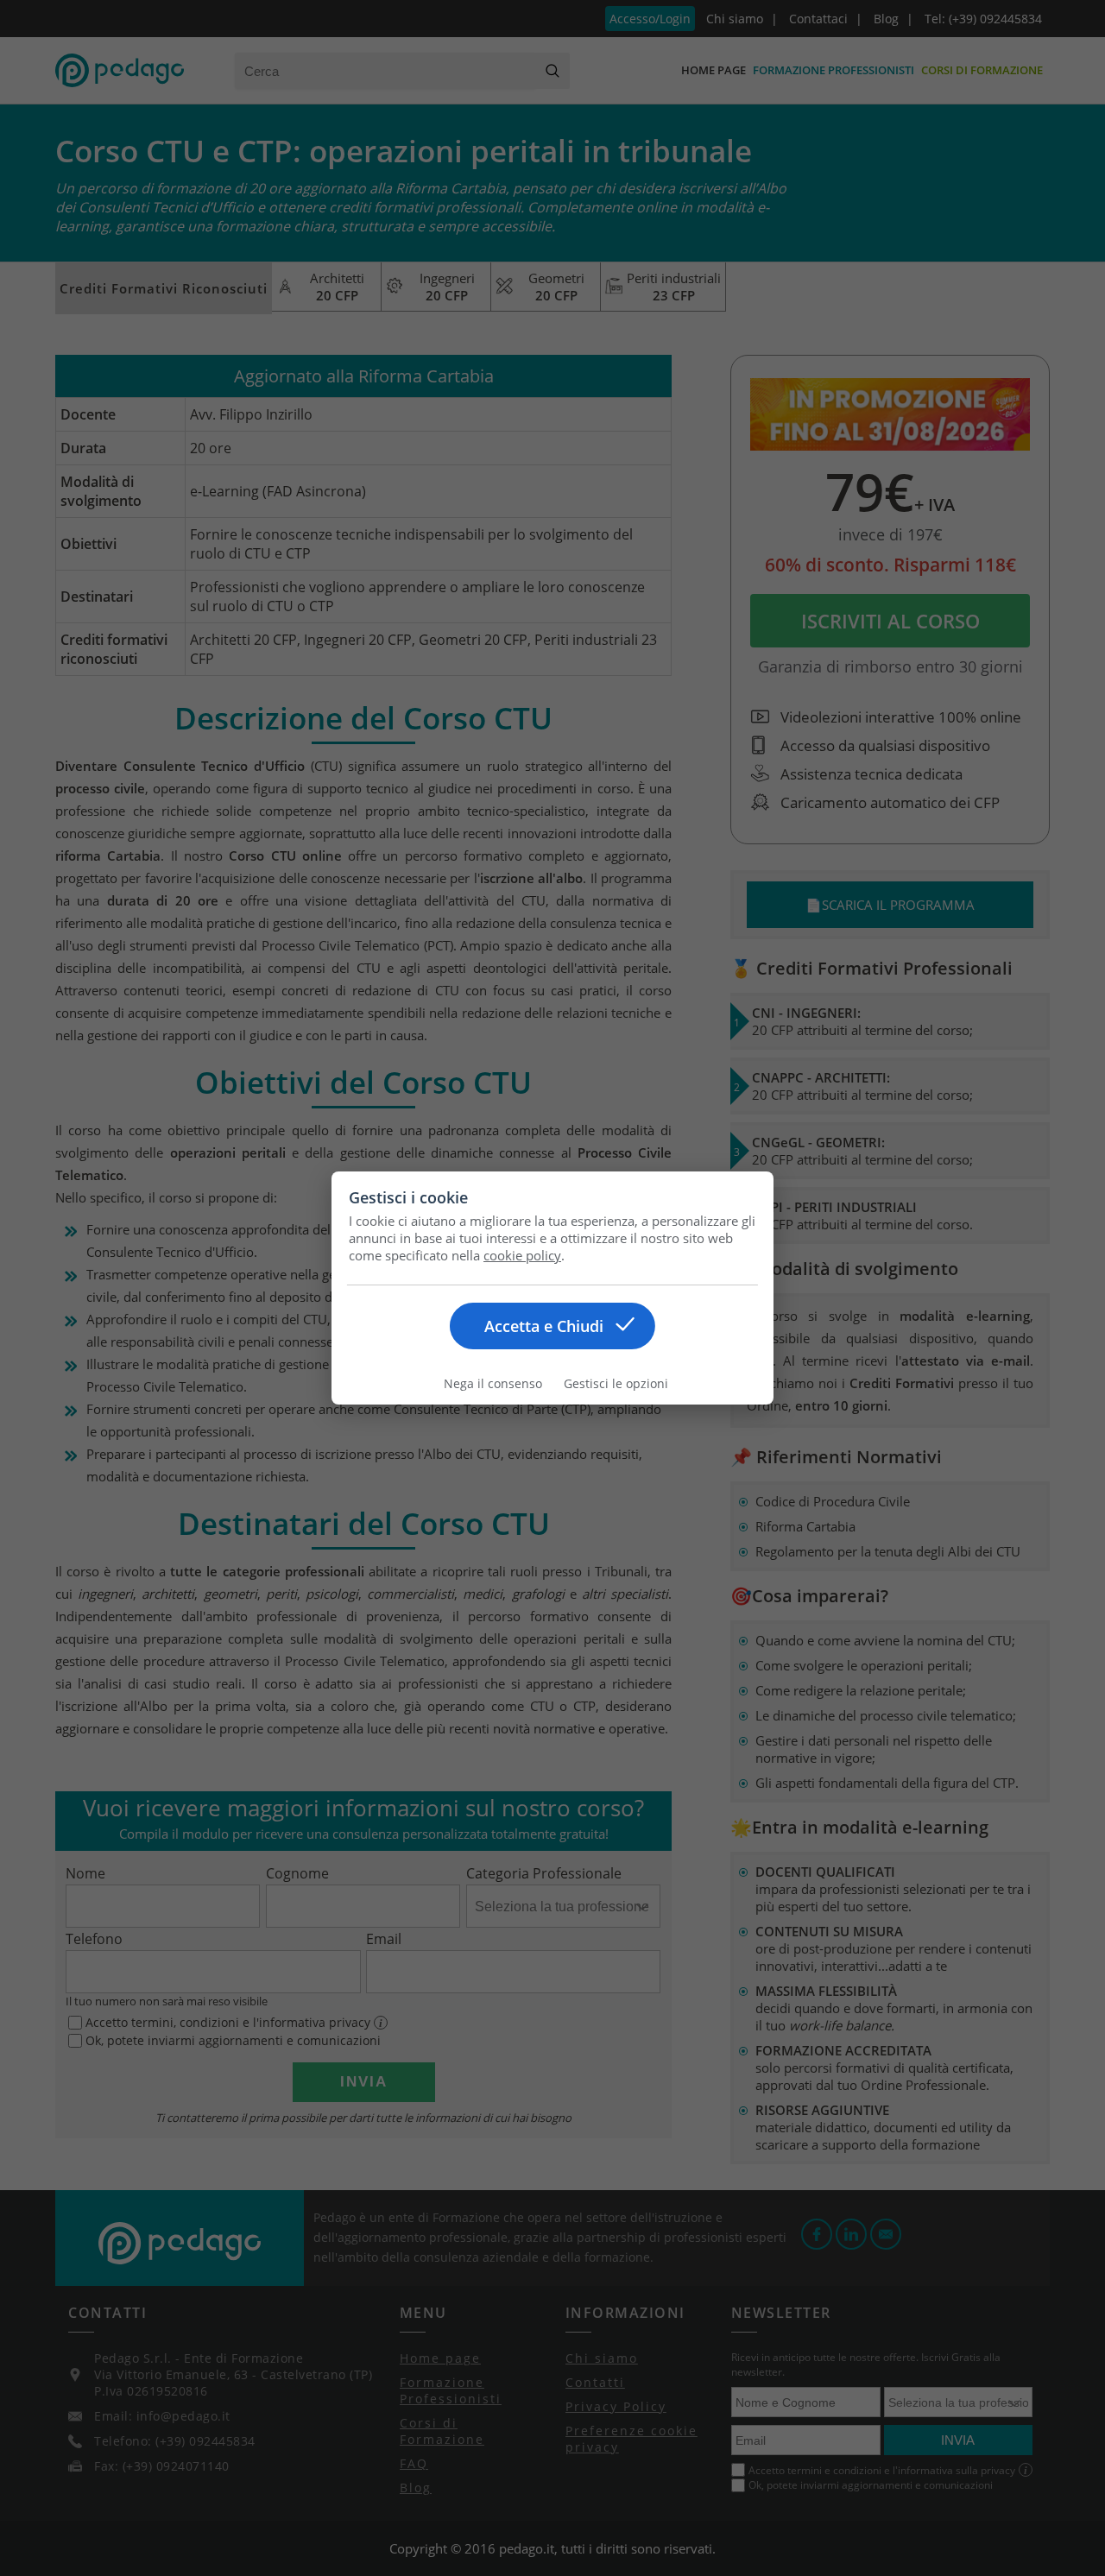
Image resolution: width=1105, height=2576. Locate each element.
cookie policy (522, 1255)
